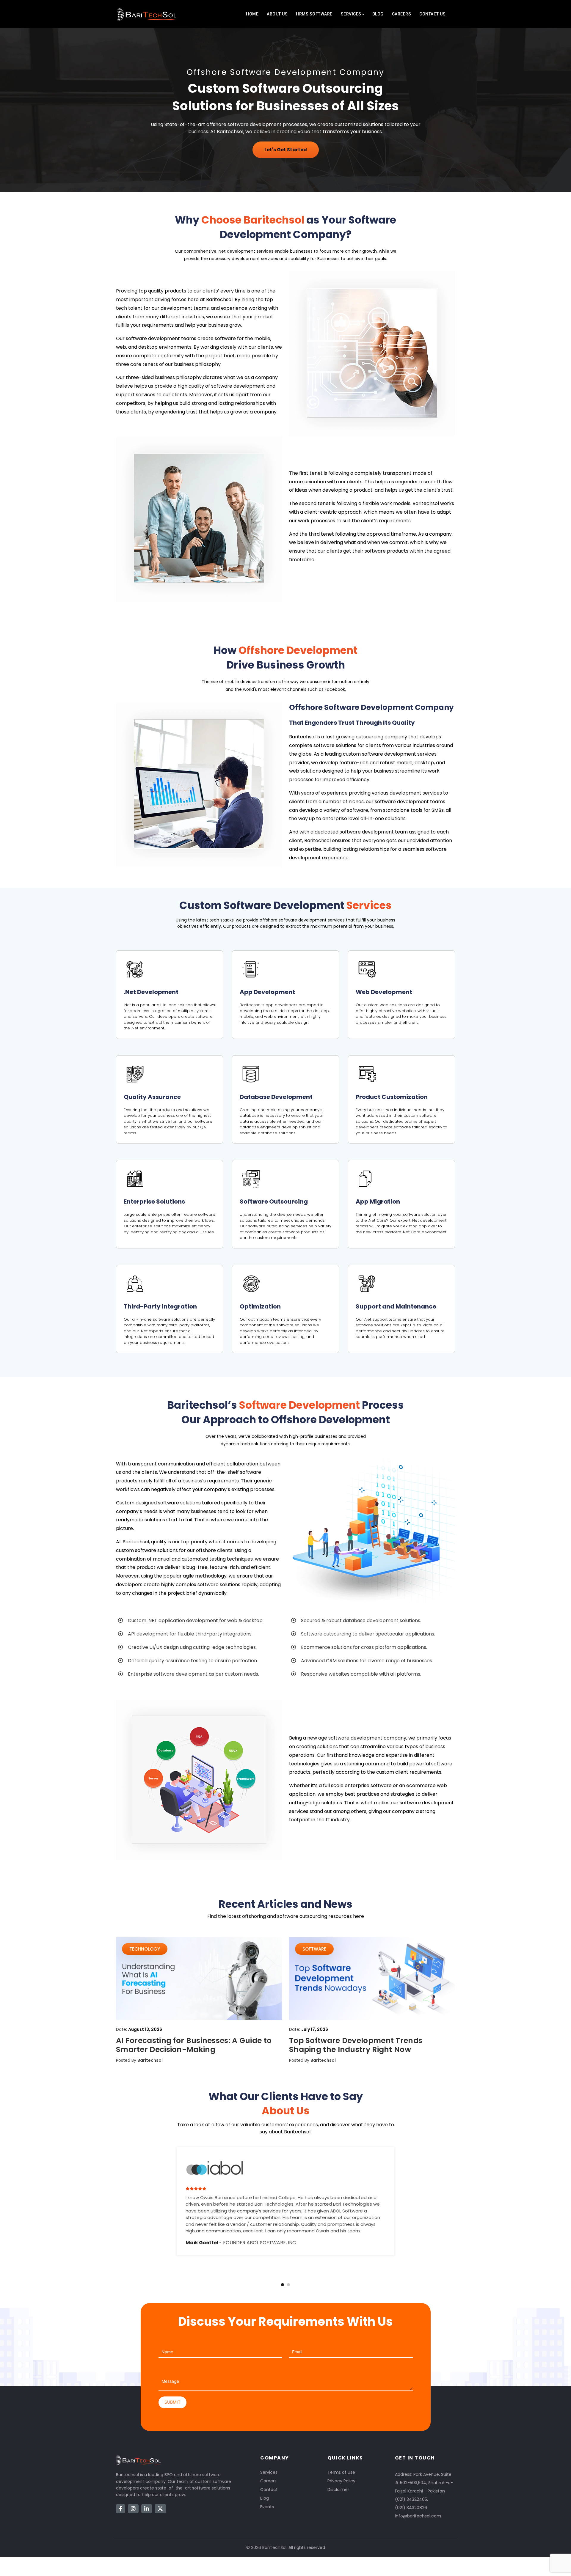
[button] (283, 2285)
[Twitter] (160, 2509)
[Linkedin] (147, 2509)
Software (314, 1949)
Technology (145, 1949)
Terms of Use (341, 2472)
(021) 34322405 (411, 2499)
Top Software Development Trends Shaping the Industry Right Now (356, 2045)
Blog (378, 14)
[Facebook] (121, 2509)
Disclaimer (338, 2489)
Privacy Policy (341, 2481)
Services (351, 14)
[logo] (147, 14)
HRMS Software (314, 14)
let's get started (286, 150)
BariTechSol (274, 2547)
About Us (277, 14)
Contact (269, 2489)
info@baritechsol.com (418, 2516)
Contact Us (432, 14)
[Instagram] (133, 2509)
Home (252, 14)
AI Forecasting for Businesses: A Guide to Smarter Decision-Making (194, 2045)
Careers (402, 14)
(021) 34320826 (411, 2508)
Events (267, 2507)
